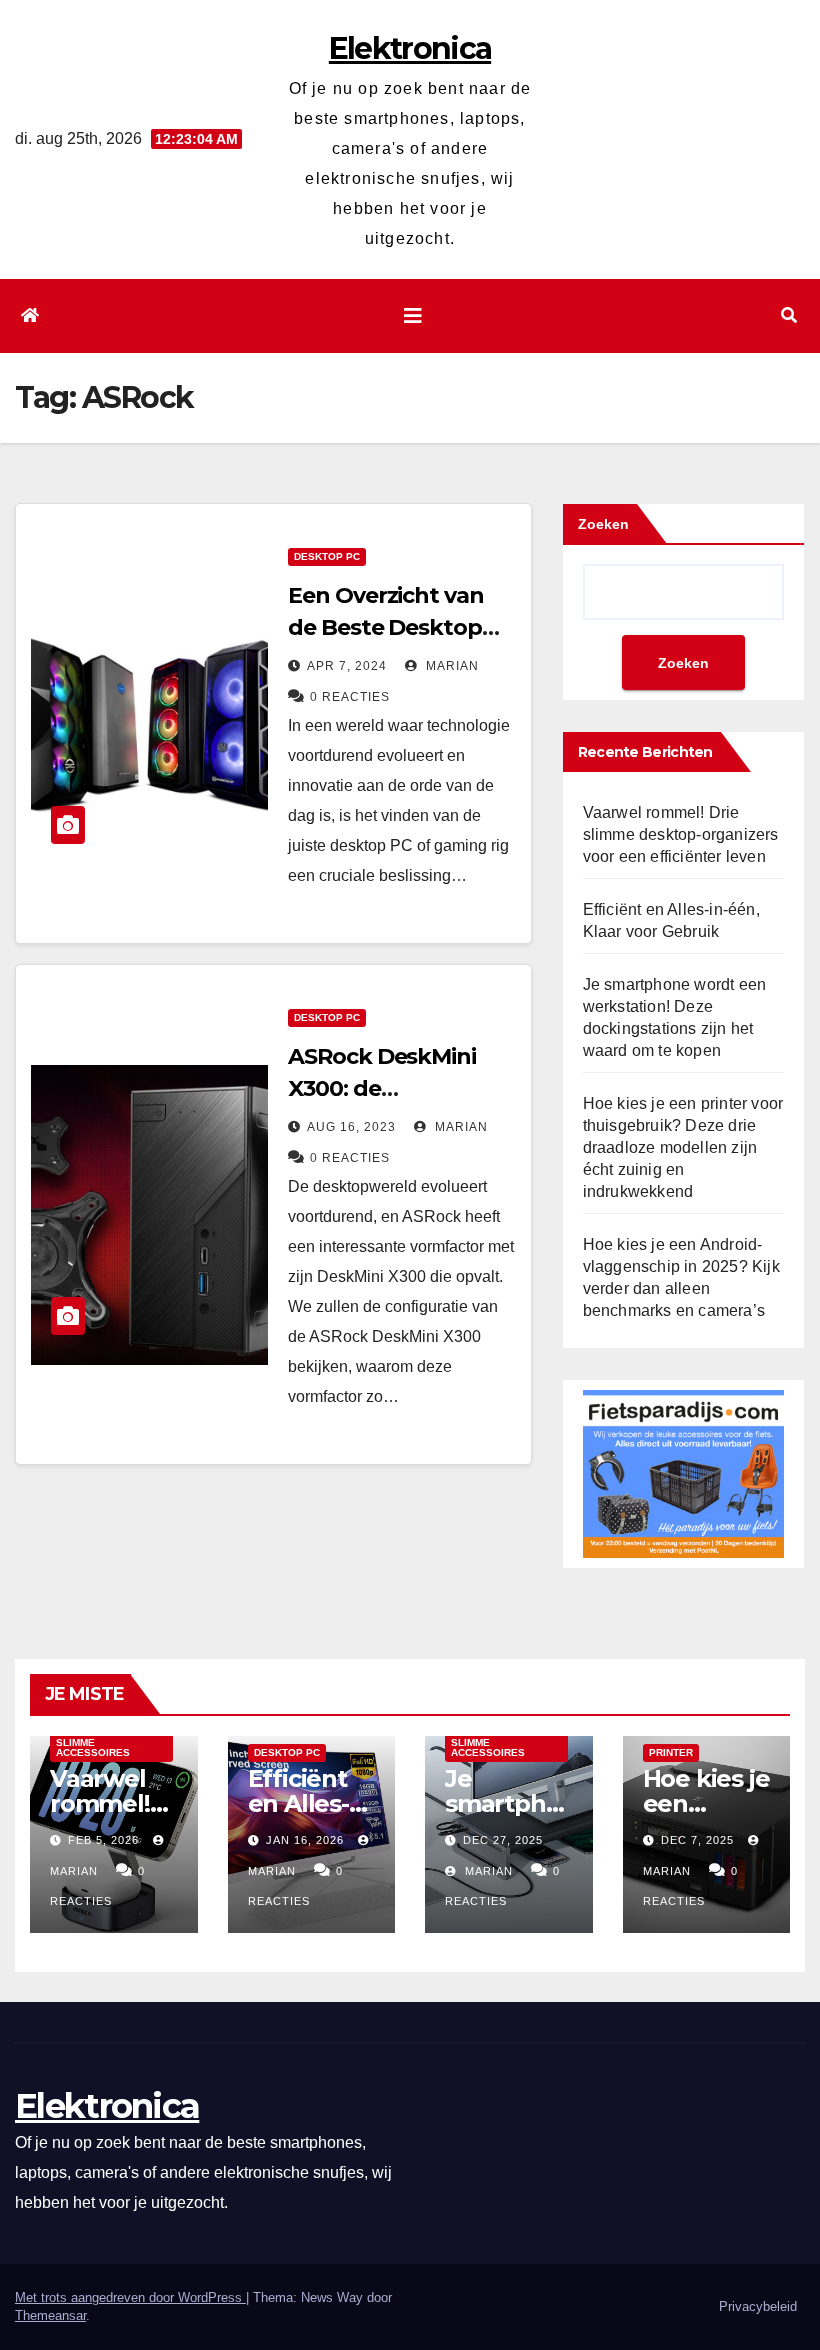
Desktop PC (327, 556)
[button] (789, 315)
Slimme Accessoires (93, 1747)
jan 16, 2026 (305, 1840)
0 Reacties (350, 697)
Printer (671, 1752)
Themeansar (50, 2315)
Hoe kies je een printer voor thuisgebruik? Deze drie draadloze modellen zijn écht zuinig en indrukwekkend (683, 1147)
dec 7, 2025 (697, 1840)
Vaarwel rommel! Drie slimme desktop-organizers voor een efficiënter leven (681, 834)
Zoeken (603, 524)
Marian (450, 666)
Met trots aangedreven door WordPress (130, 2297)
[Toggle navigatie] (413, 316)
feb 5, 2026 (103, 1840)
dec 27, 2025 (503, 1840)
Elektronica (410, 48)
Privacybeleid (758, 2306)
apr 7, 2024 (347, 666)
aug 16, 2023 (351, 1127)
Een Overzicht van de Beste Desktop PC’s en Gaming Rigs (397, 627)
